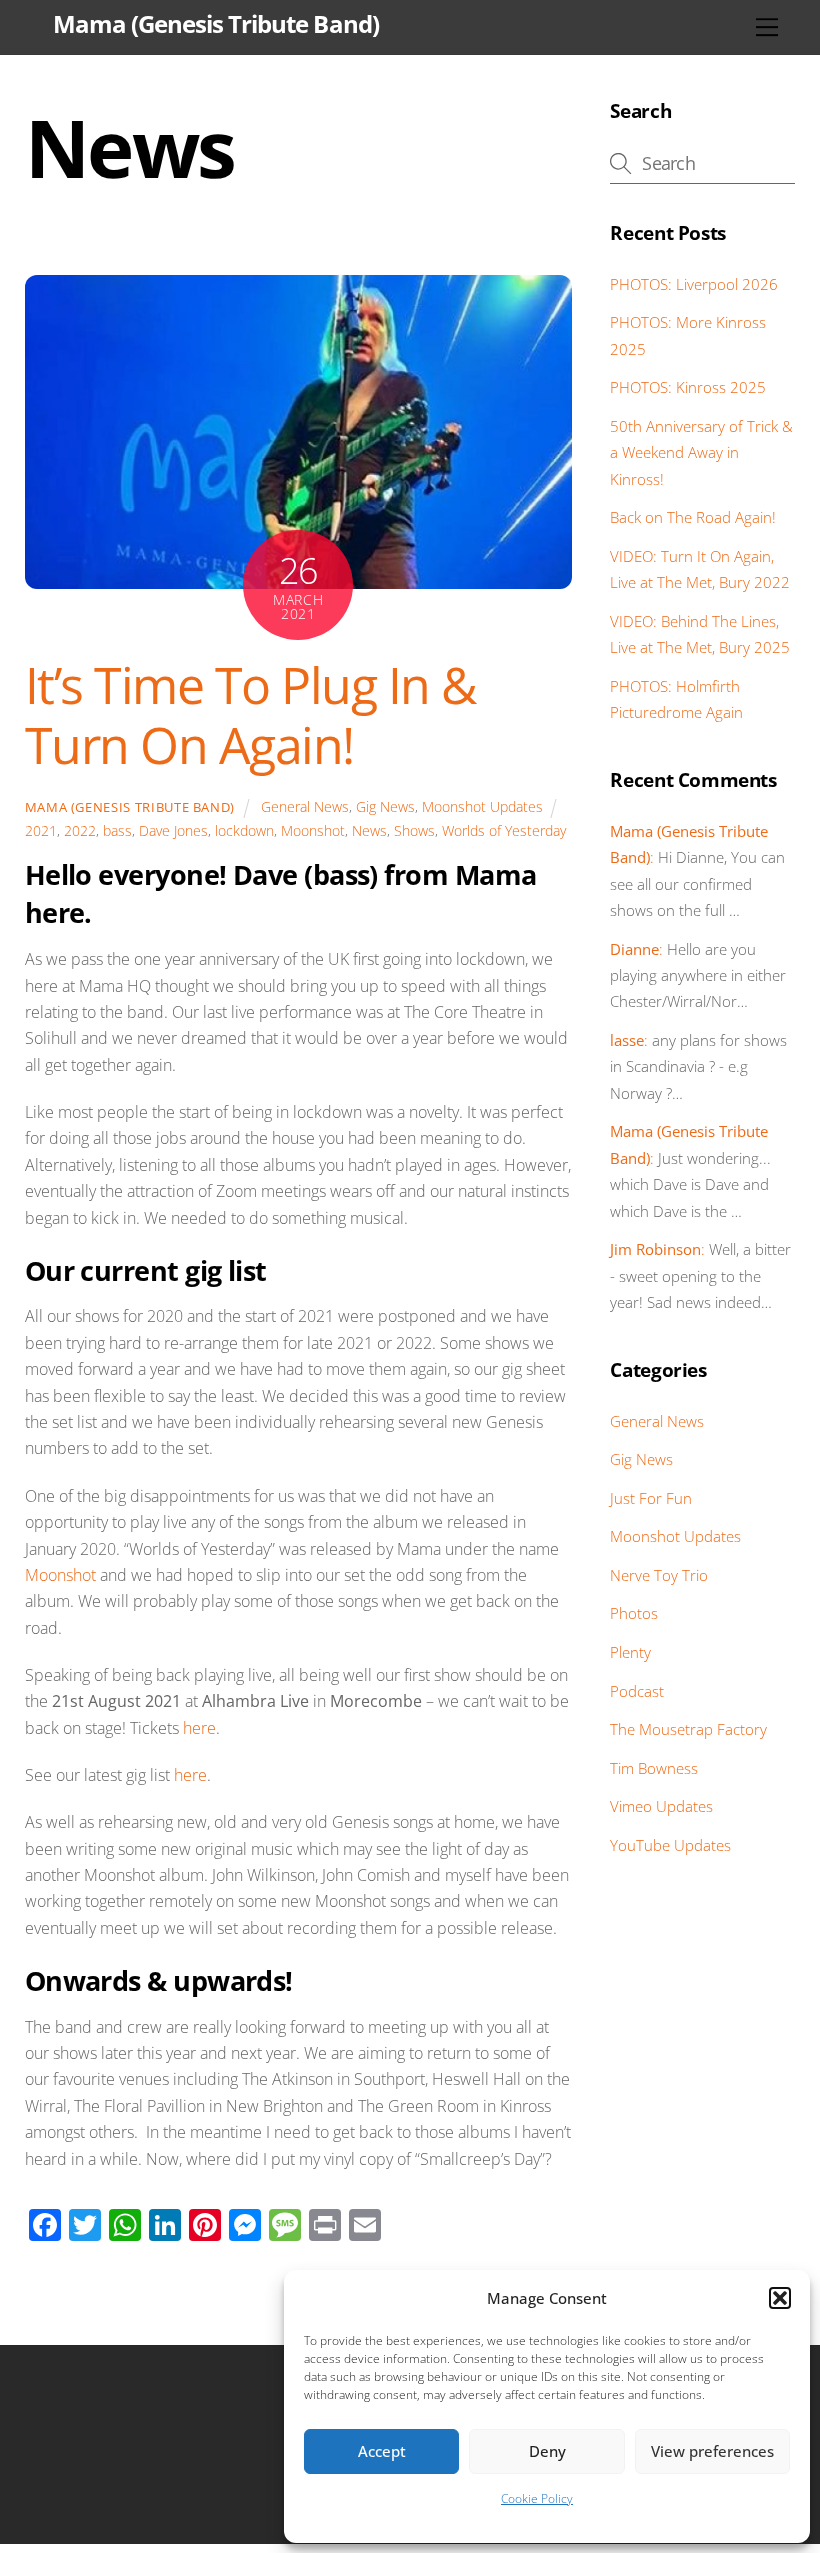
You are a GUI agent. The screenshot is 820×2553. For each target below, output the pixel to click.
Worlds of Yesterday (504, 830)
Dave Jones (173, 830)
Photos (634, 1613)
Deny (547, 2451)
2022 (80, 830)
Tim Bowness (654, 1768)
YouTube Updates (670, 1845)
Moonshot (313, 830)
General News (305, 806)
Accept (382, 2451)
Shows (414, 830)
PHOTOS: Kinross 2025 (688, 387)
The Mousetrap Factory (688, 1729)
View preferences (712, 2451)
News (369, 830)
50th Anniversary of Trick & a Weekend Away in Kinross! (701, 452)
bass (117, 830)
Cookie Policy (537, 2498)
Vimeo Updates (661, 1806)
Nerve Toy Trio (659, 1575)
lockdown (244, 830)
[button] (780, 2298)
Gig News (385, 806)
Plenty (630, 1652)
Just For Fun (651, 1498)
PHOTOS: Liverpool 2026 (694, 284)
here (199, 1728)
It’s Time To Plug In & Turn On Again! (250, 715)
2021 (41, 830)
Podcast (637, 1691)
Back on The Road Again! (693, 517)
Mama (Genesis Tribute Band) (130, 807)
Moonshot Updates (482, 806)
